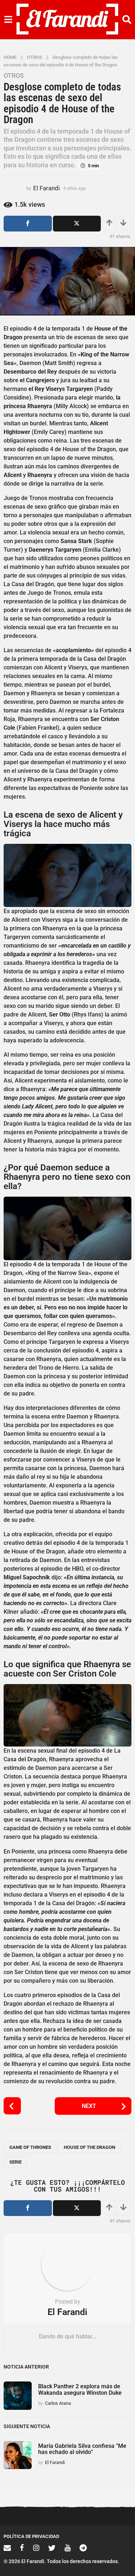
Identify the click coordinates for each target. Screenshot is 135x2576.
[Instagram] (36, 2548)
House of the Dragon (89, 2147)
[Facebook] (22, 2548)
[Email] (7, 2548)
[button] (8, 20)
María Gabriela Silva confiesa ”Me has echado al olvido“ (82, 2449)
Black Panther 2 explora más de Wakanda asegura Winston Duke (80, 2389)
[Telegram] (83, 2548)
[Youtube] (67, 2548)
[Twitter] (52, 2548)
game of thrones (30, 2147)
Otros (14, 76)
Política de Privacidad (31, 2536)
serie (15, 2162)
